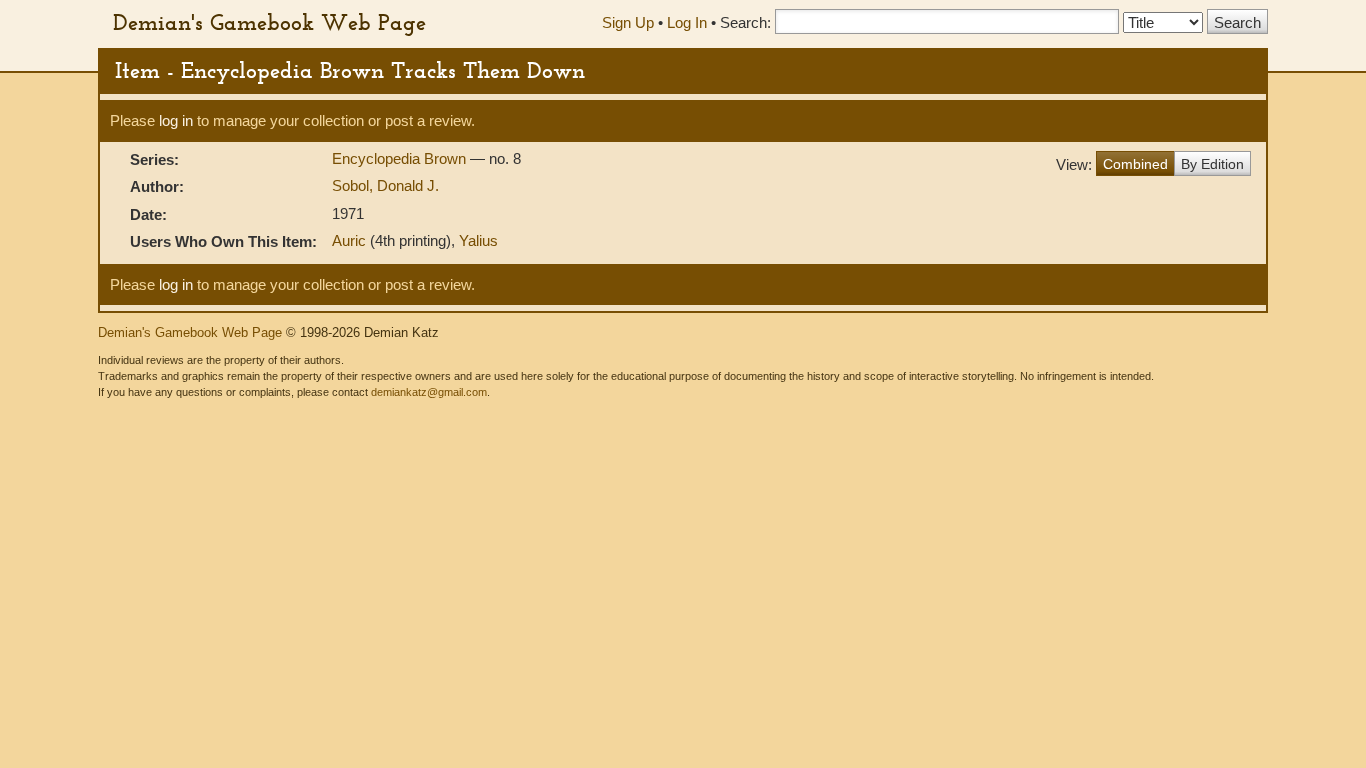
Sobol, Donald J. (385, 185)
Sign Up (628, 22)
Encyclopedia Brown (401, 158)
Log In (687, 22)
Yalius (478, 240)
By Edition (1212, 164)
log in (176, 120)
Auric (349, 240)
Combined (1135, 164)
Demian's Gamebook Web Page (269, 22)
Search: (745, 22)
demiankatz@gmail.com (429, 392)
